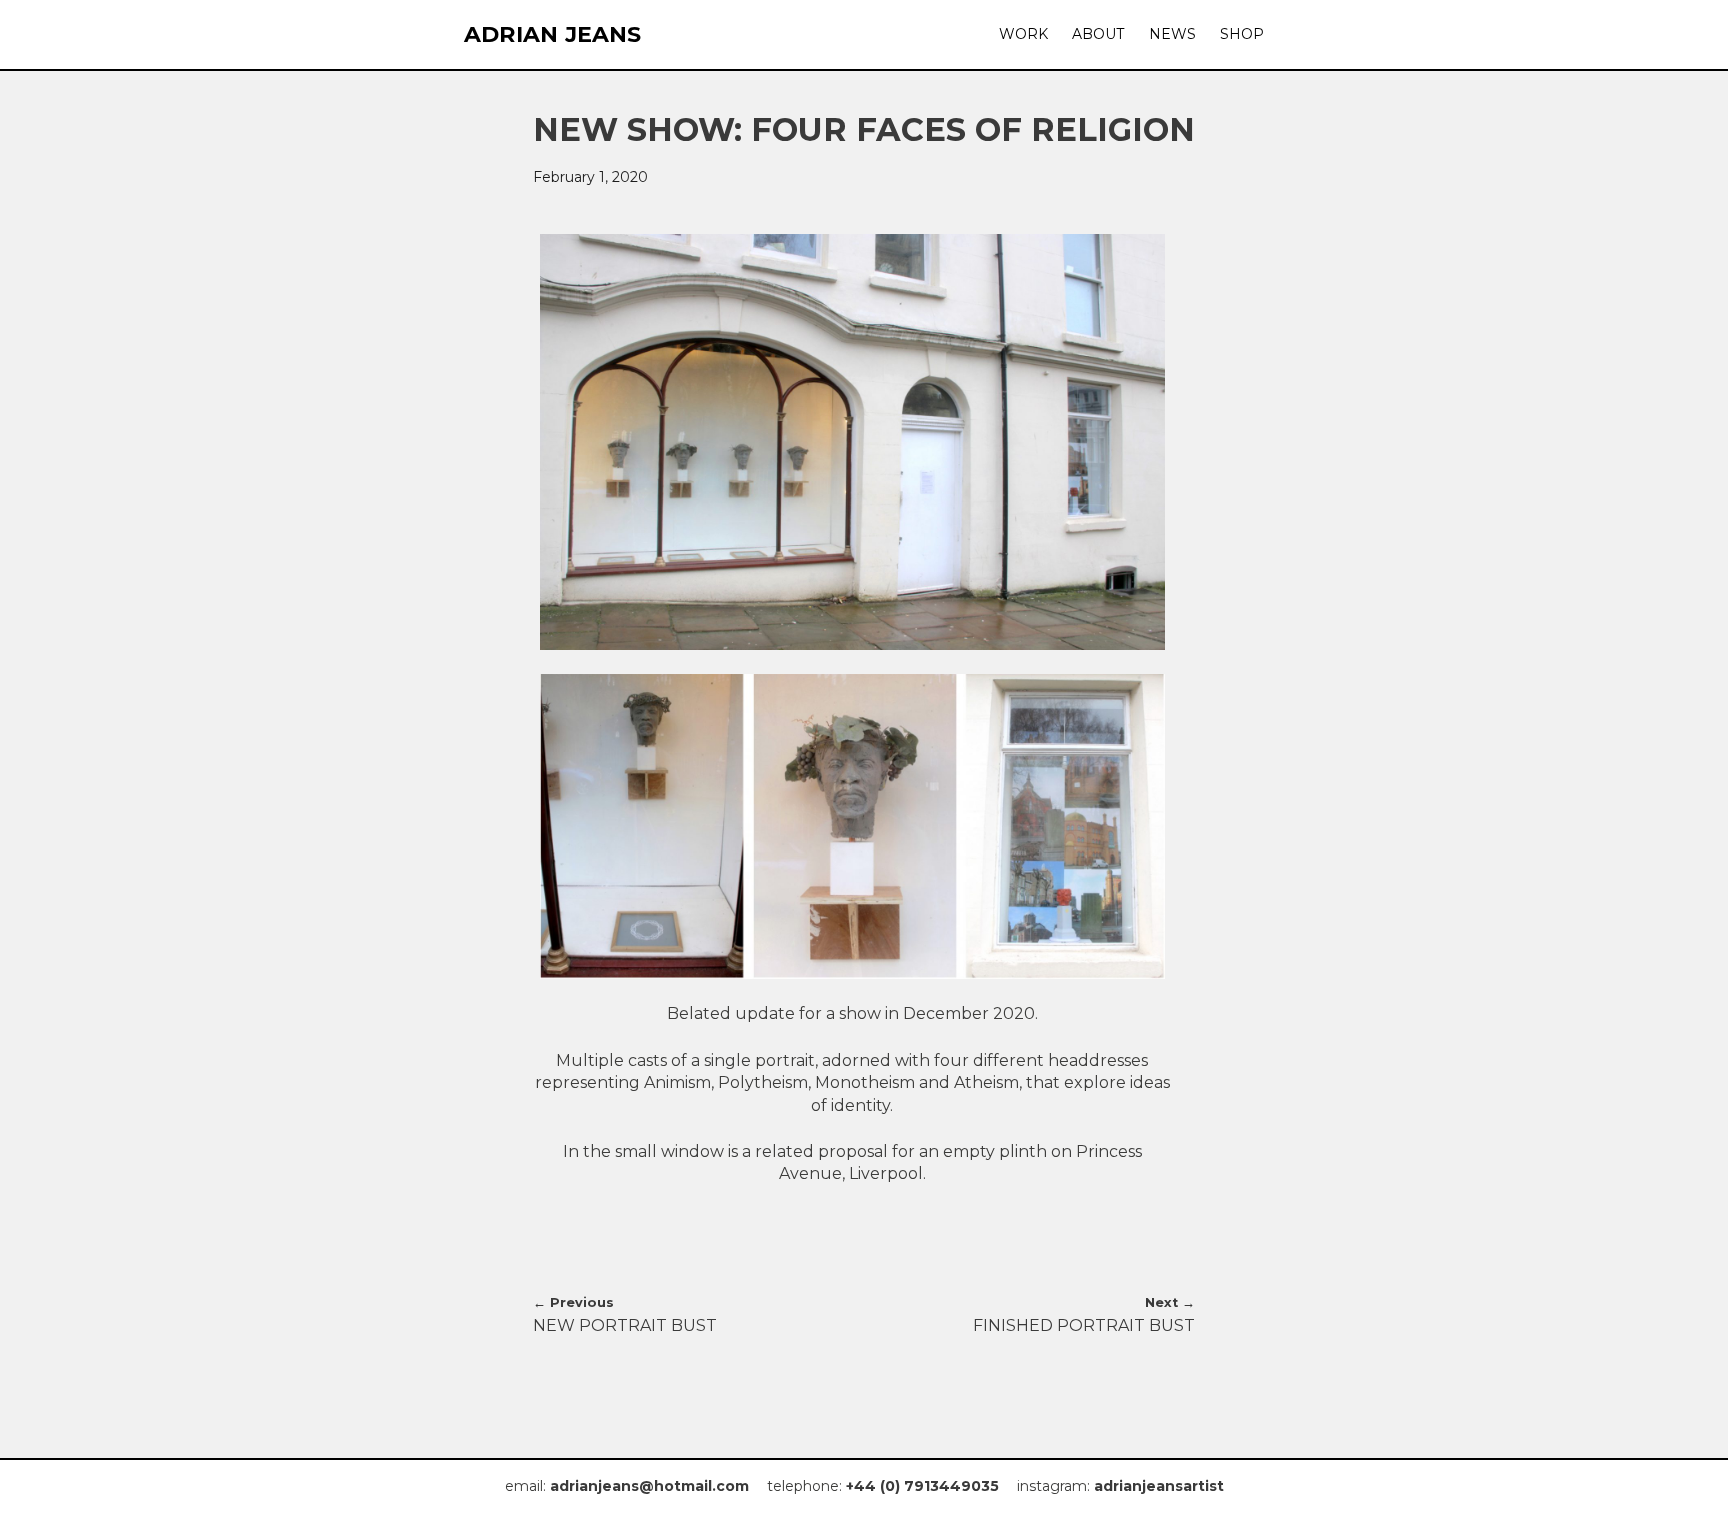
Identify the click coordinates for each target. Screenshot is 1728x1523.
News (1172, 34)
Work (1023, 34)
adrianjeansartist (1159, 1486)
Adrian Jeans (553, 35)
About (1098, 34)
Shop (1242, 34)
